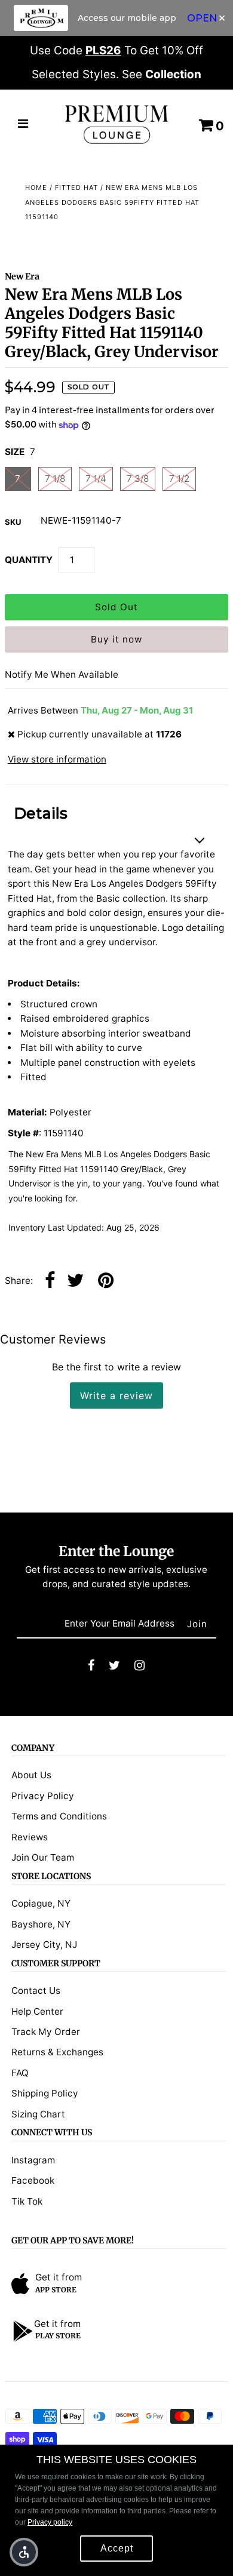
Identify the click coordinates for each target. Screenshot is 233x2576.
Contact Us (36, 1991)
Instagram (33, 2160)
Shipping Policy (45, 2093)
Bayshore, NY (41, 1924)
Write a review (116, 1395)
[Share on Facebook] (50, 1281)
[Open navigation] (23, 125)
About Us (31, 1775)
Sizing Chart (38, 2114)
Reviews (30, 1837)
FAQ (20, 2073)
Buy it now (116, 639)
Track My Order (46, 2032)
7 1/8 (55, 479)
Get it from (59, 2277)
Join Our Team (43, 1857)
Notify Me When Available (62, 674)
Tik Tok (27, 2201)
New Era (22, 276)
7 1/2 (179, 479)
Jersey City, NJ (44, 1945)
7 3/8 (138, 479)
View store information (57, 759)
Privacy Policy (43, 1796)
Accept (117, 2548)
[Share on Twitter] (75, 1281)
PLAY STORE (58, 2336)
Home (36, 187)
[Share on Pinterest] (106, 1281)
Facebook (33, 2180)
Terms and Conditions (59, 1816)
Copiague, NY (41, 1903)
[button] (24, 2552)
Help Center (37, 2011)
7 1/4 (96, 479)
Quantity (29, 560)
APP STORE (56, 2290)
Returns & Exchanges (57, 2052)
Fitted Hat (76, 187)
